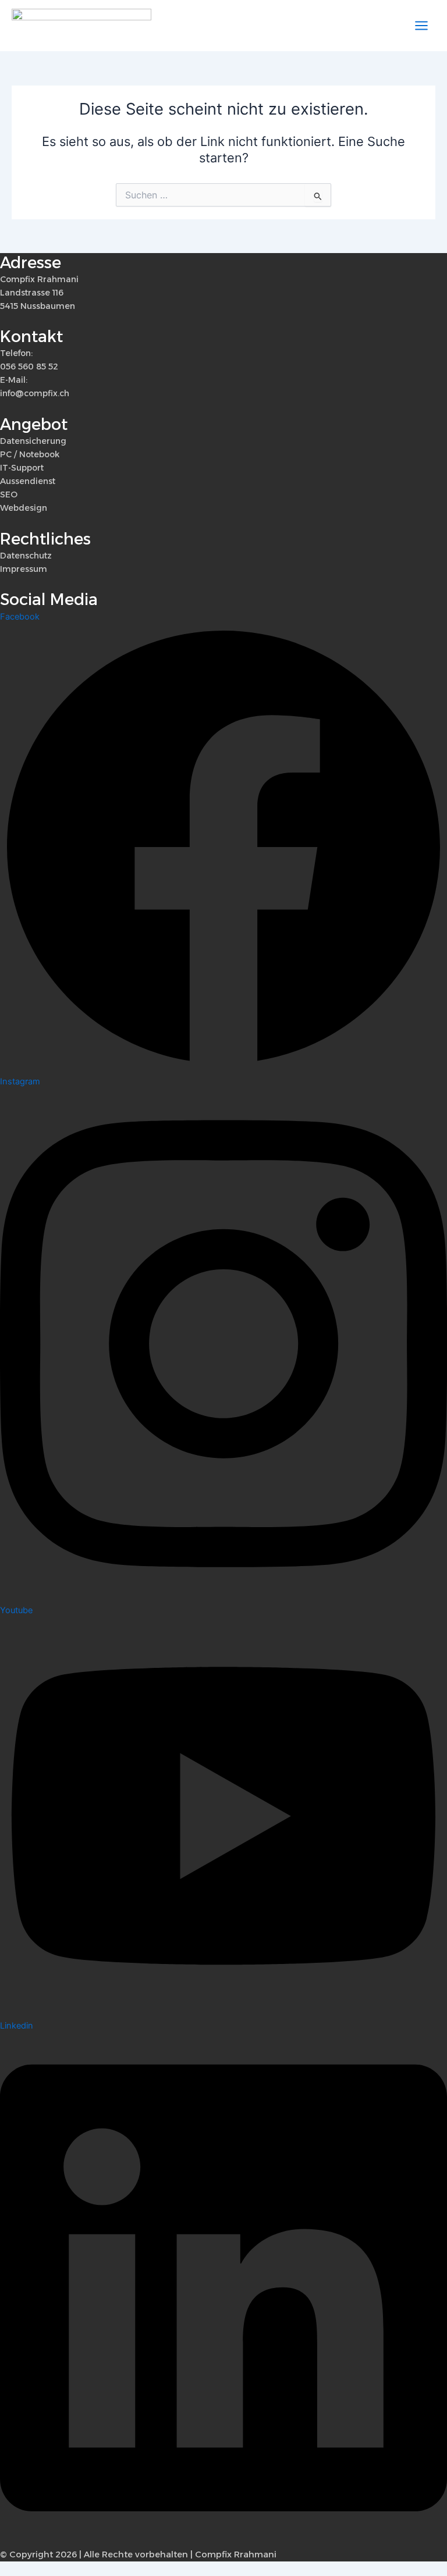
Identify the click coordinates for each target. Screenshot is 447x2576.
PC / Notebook (30, 454)
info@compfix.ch (35, 393)
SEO (9, 494)
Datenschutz (26, 556)
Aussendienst (28, 481)
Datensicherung (33, 441)
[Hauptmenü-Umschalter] (421, 26)
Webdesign (24, 508)
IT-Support (22, 468)
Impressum (24, 569)
